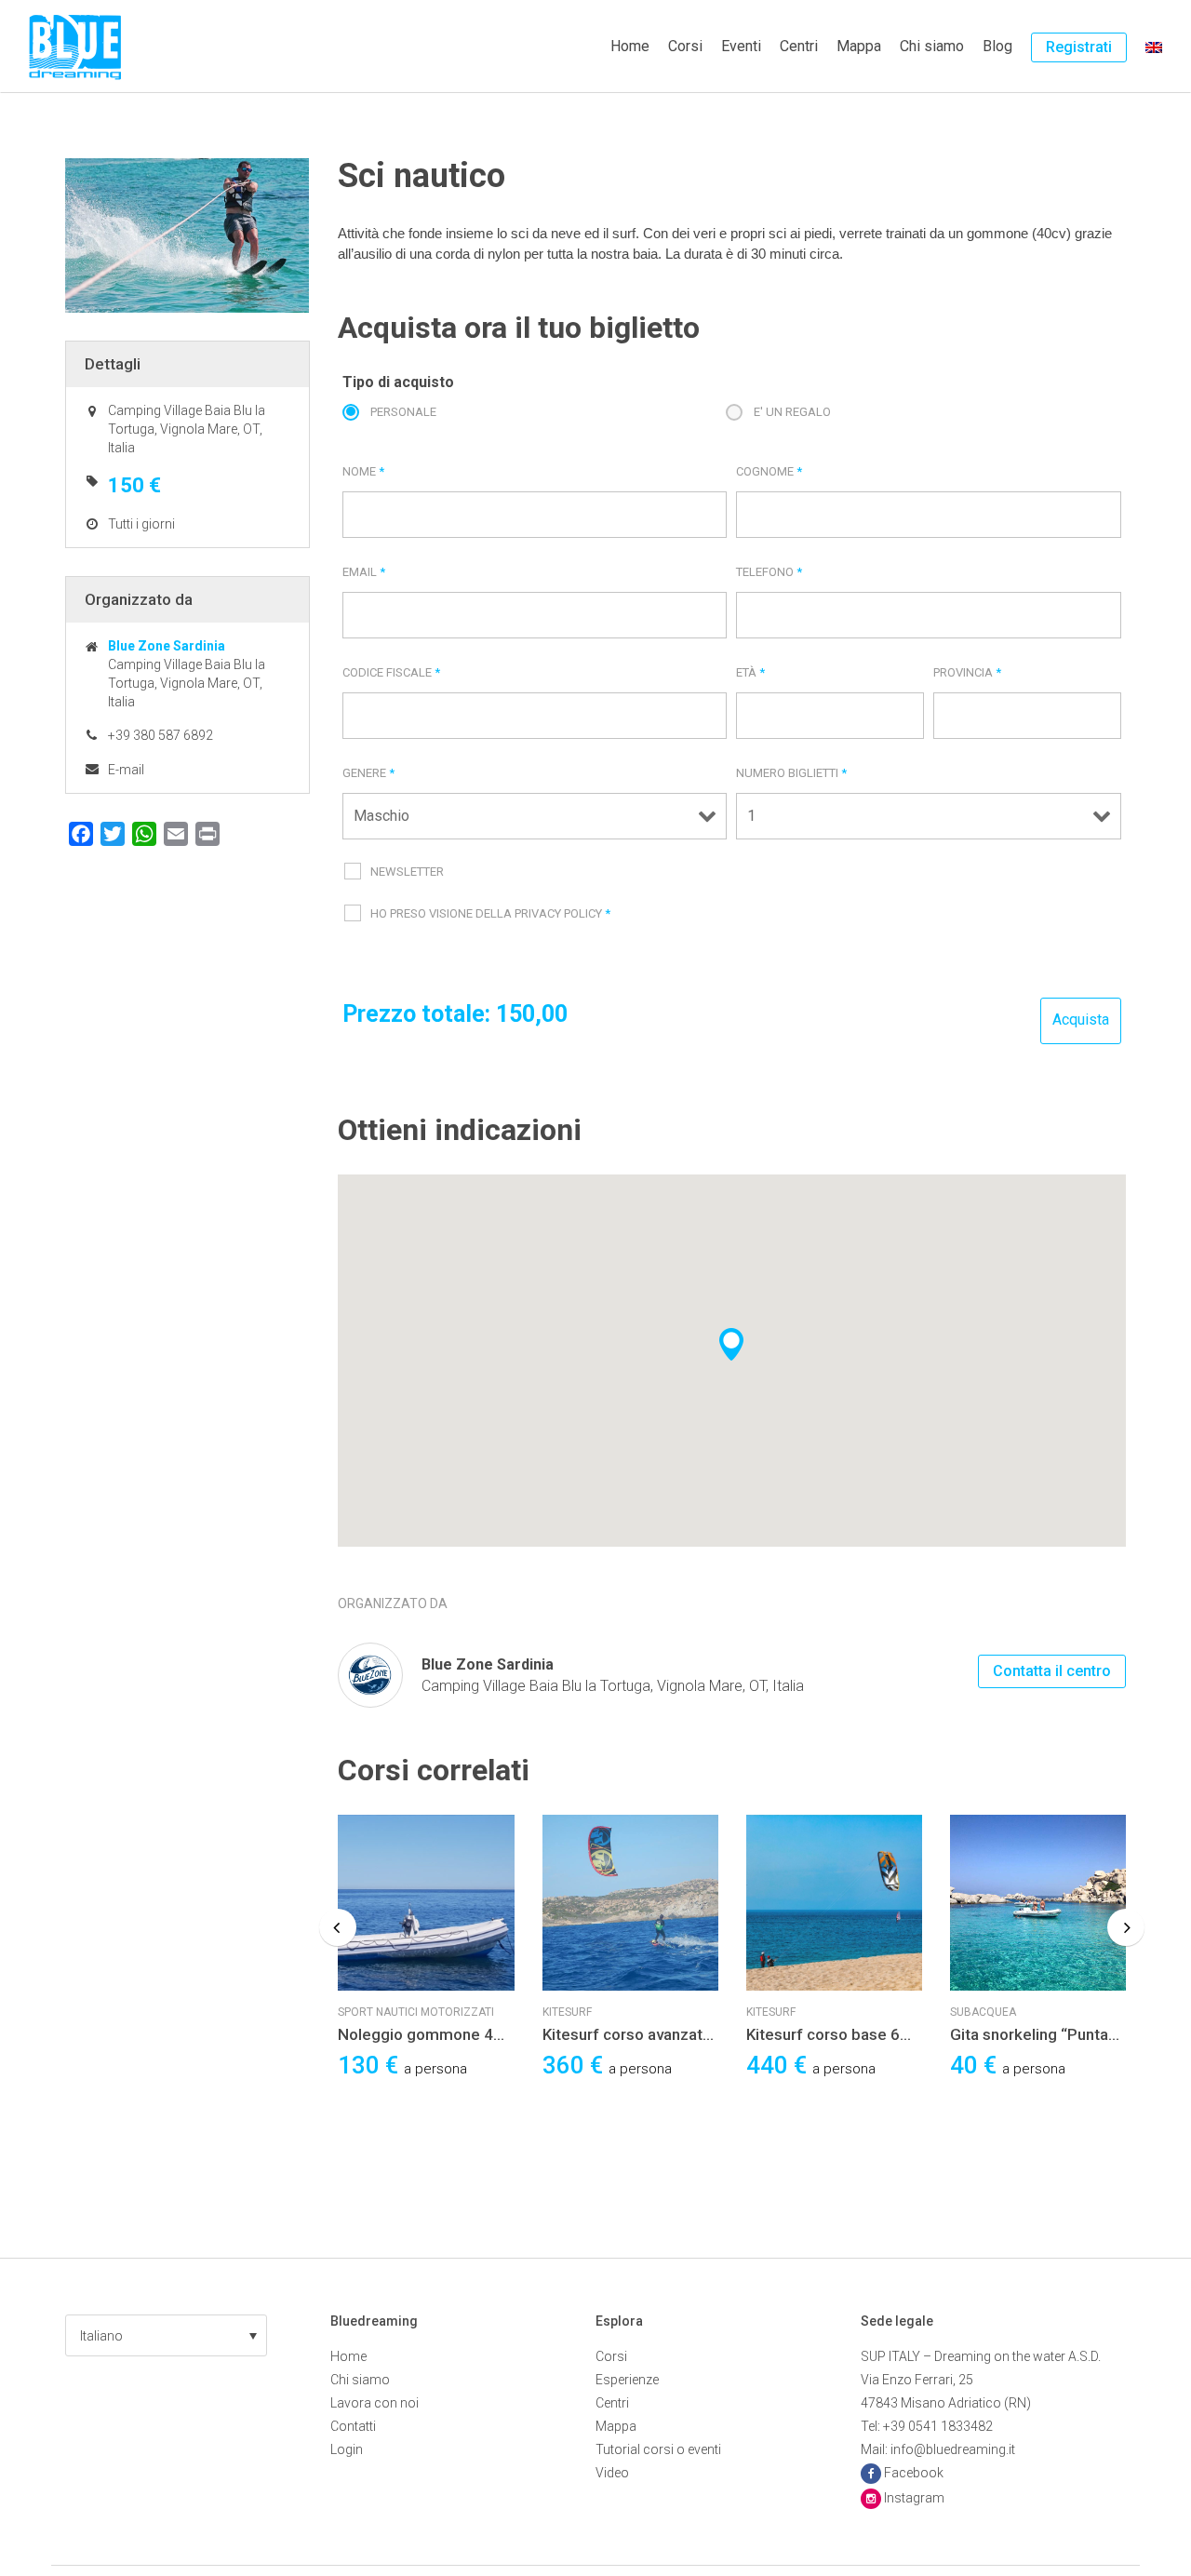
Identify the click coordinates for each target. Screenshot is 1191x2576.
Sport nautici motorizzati (416, 2012)
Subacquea (983, 2012)
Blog (997, 46)
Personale (403, 412)
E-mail (126, 770)
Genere (368, 773)
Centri (799, 46)
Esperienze (627, 2380)
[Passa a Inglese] (1154, 47)
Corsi (685, 46)
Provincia (967, 672)
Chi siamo (932, 46)
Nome (363, 471)
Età (750, 672)
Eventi (741, 46)
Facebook (914, 2473)
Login (347, 2449)
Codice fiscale (391, 672)
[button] (166, 2335)
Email (364, 572)
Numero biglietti (791, 773)
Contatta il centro (1052, 1671)
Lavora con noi (375, 2403)
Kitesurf (567, 2012)
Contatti (353, 2426)
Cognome (769, 471)
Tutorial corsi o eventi (658, 2449)
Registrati (1079, 47)
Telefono (769, 572)
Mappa (859, 46)
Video (612, 2473)
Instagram (914, 2498)
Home (630, 46)
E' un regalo (792, 412)
